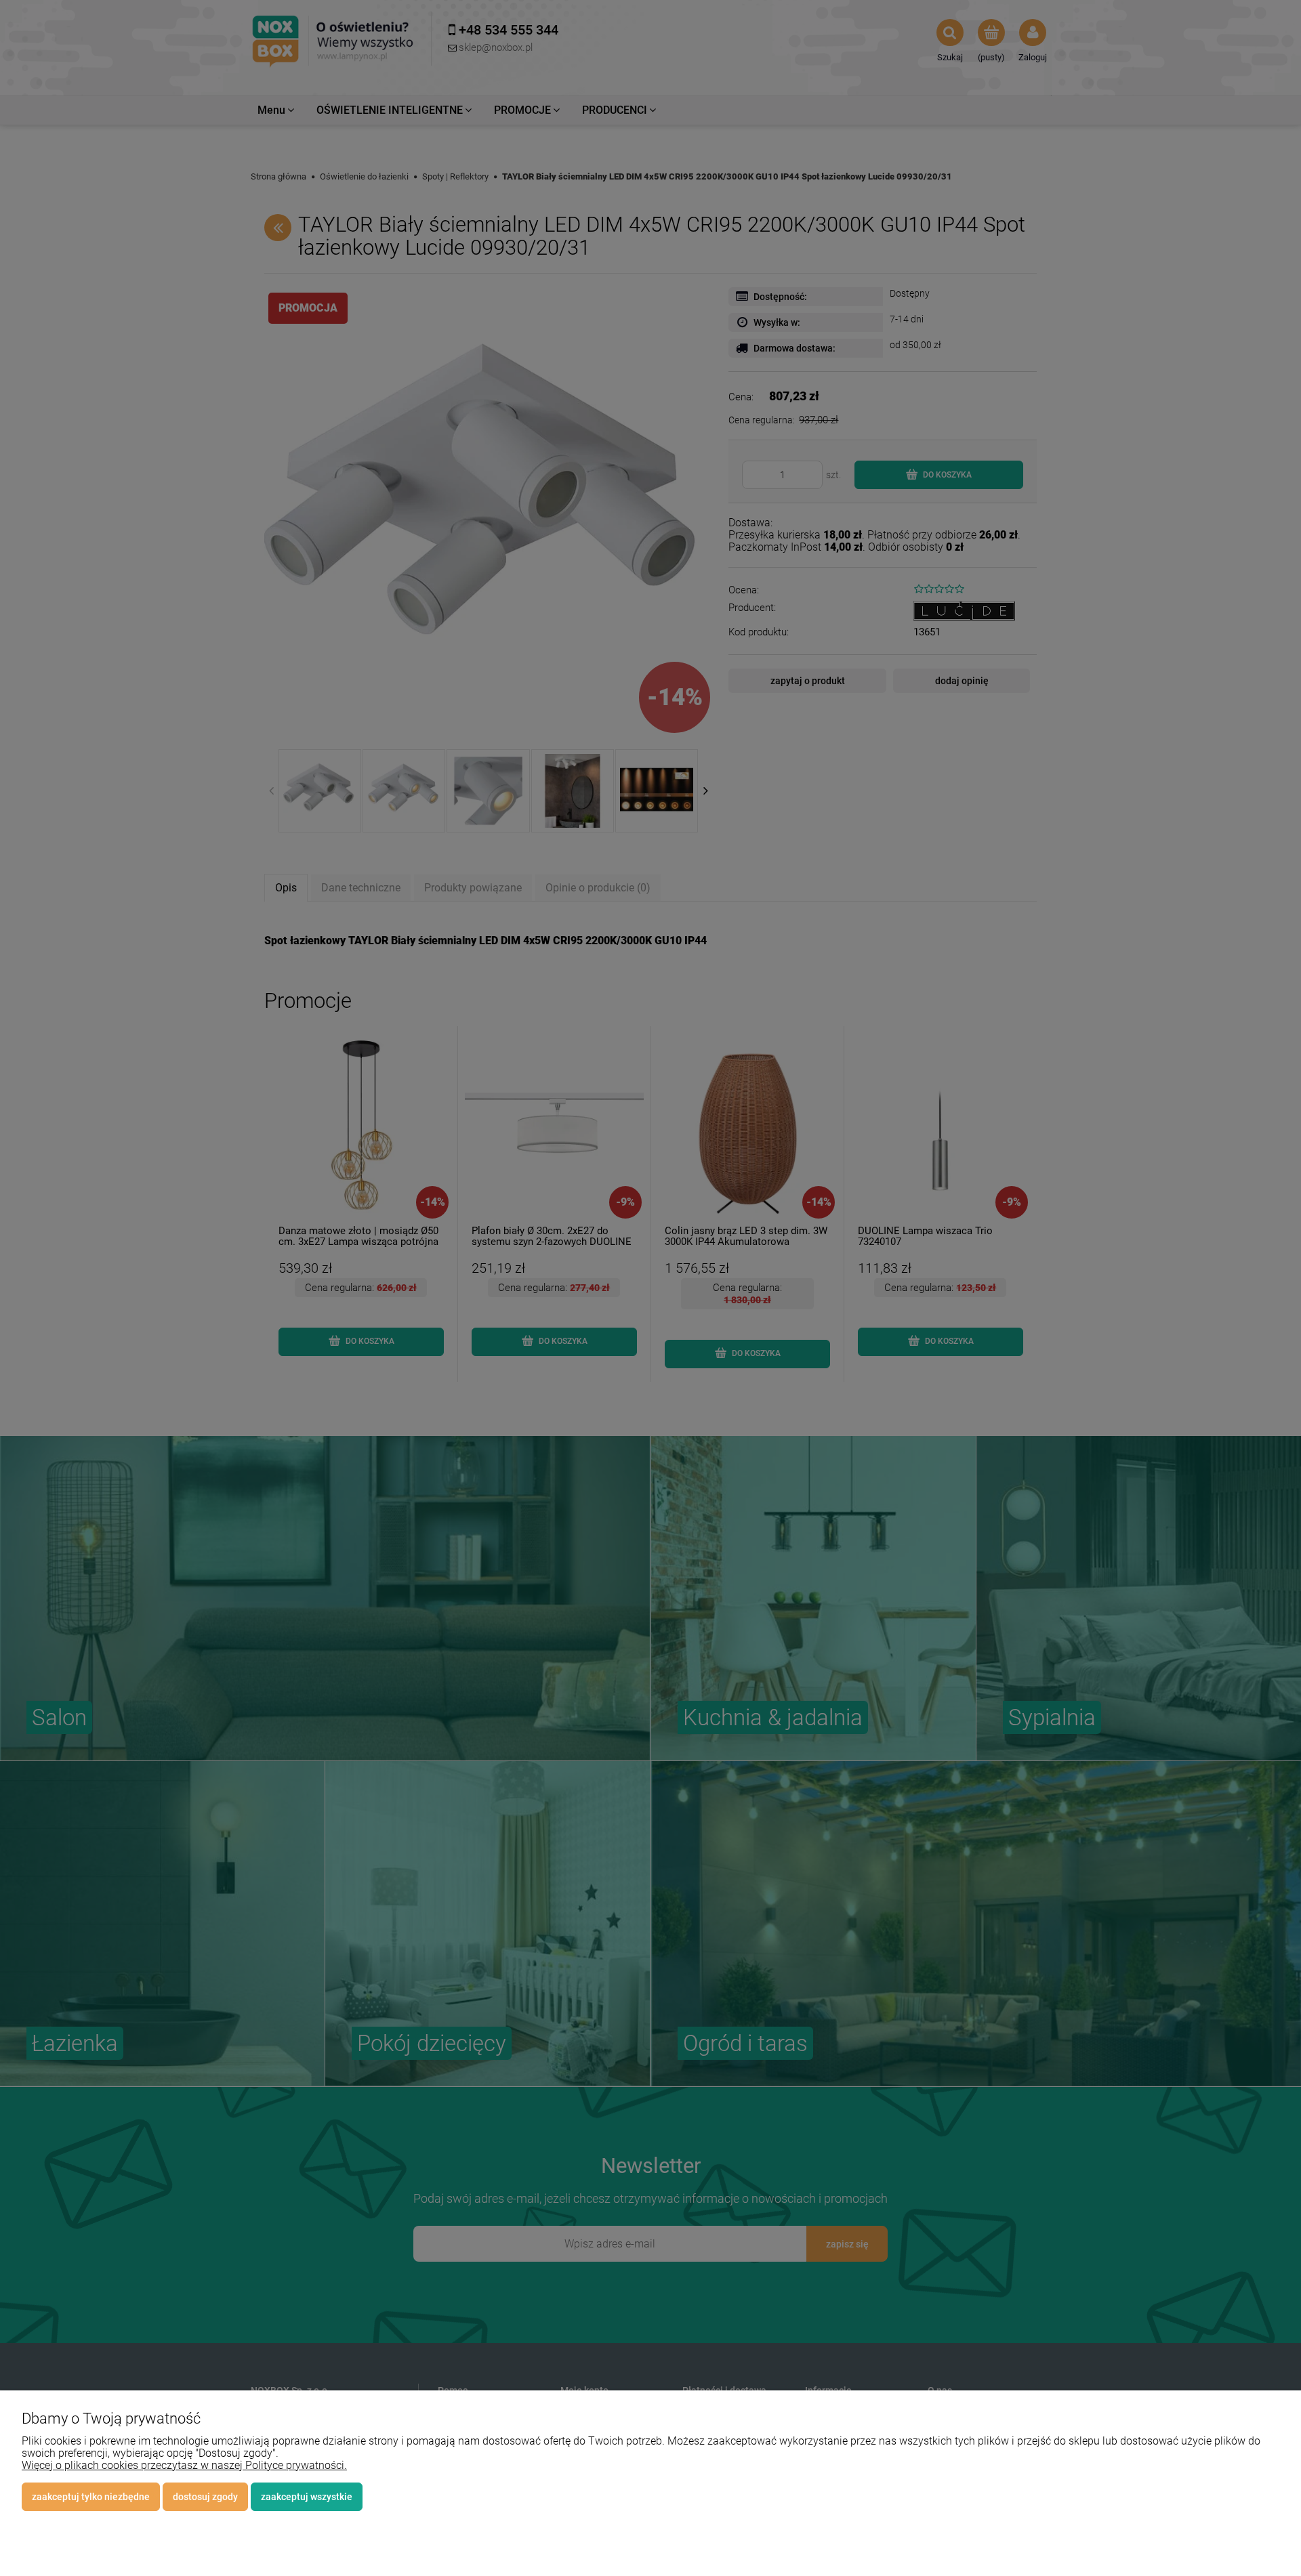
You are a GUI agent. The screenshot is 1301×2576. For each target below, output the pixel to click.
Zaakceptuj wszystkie (307, 2497)
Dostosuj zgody (205, 2497)
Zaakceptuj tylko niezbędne (91, 2497)
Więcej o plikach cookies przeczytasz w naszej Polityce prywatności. (184, 2465)
